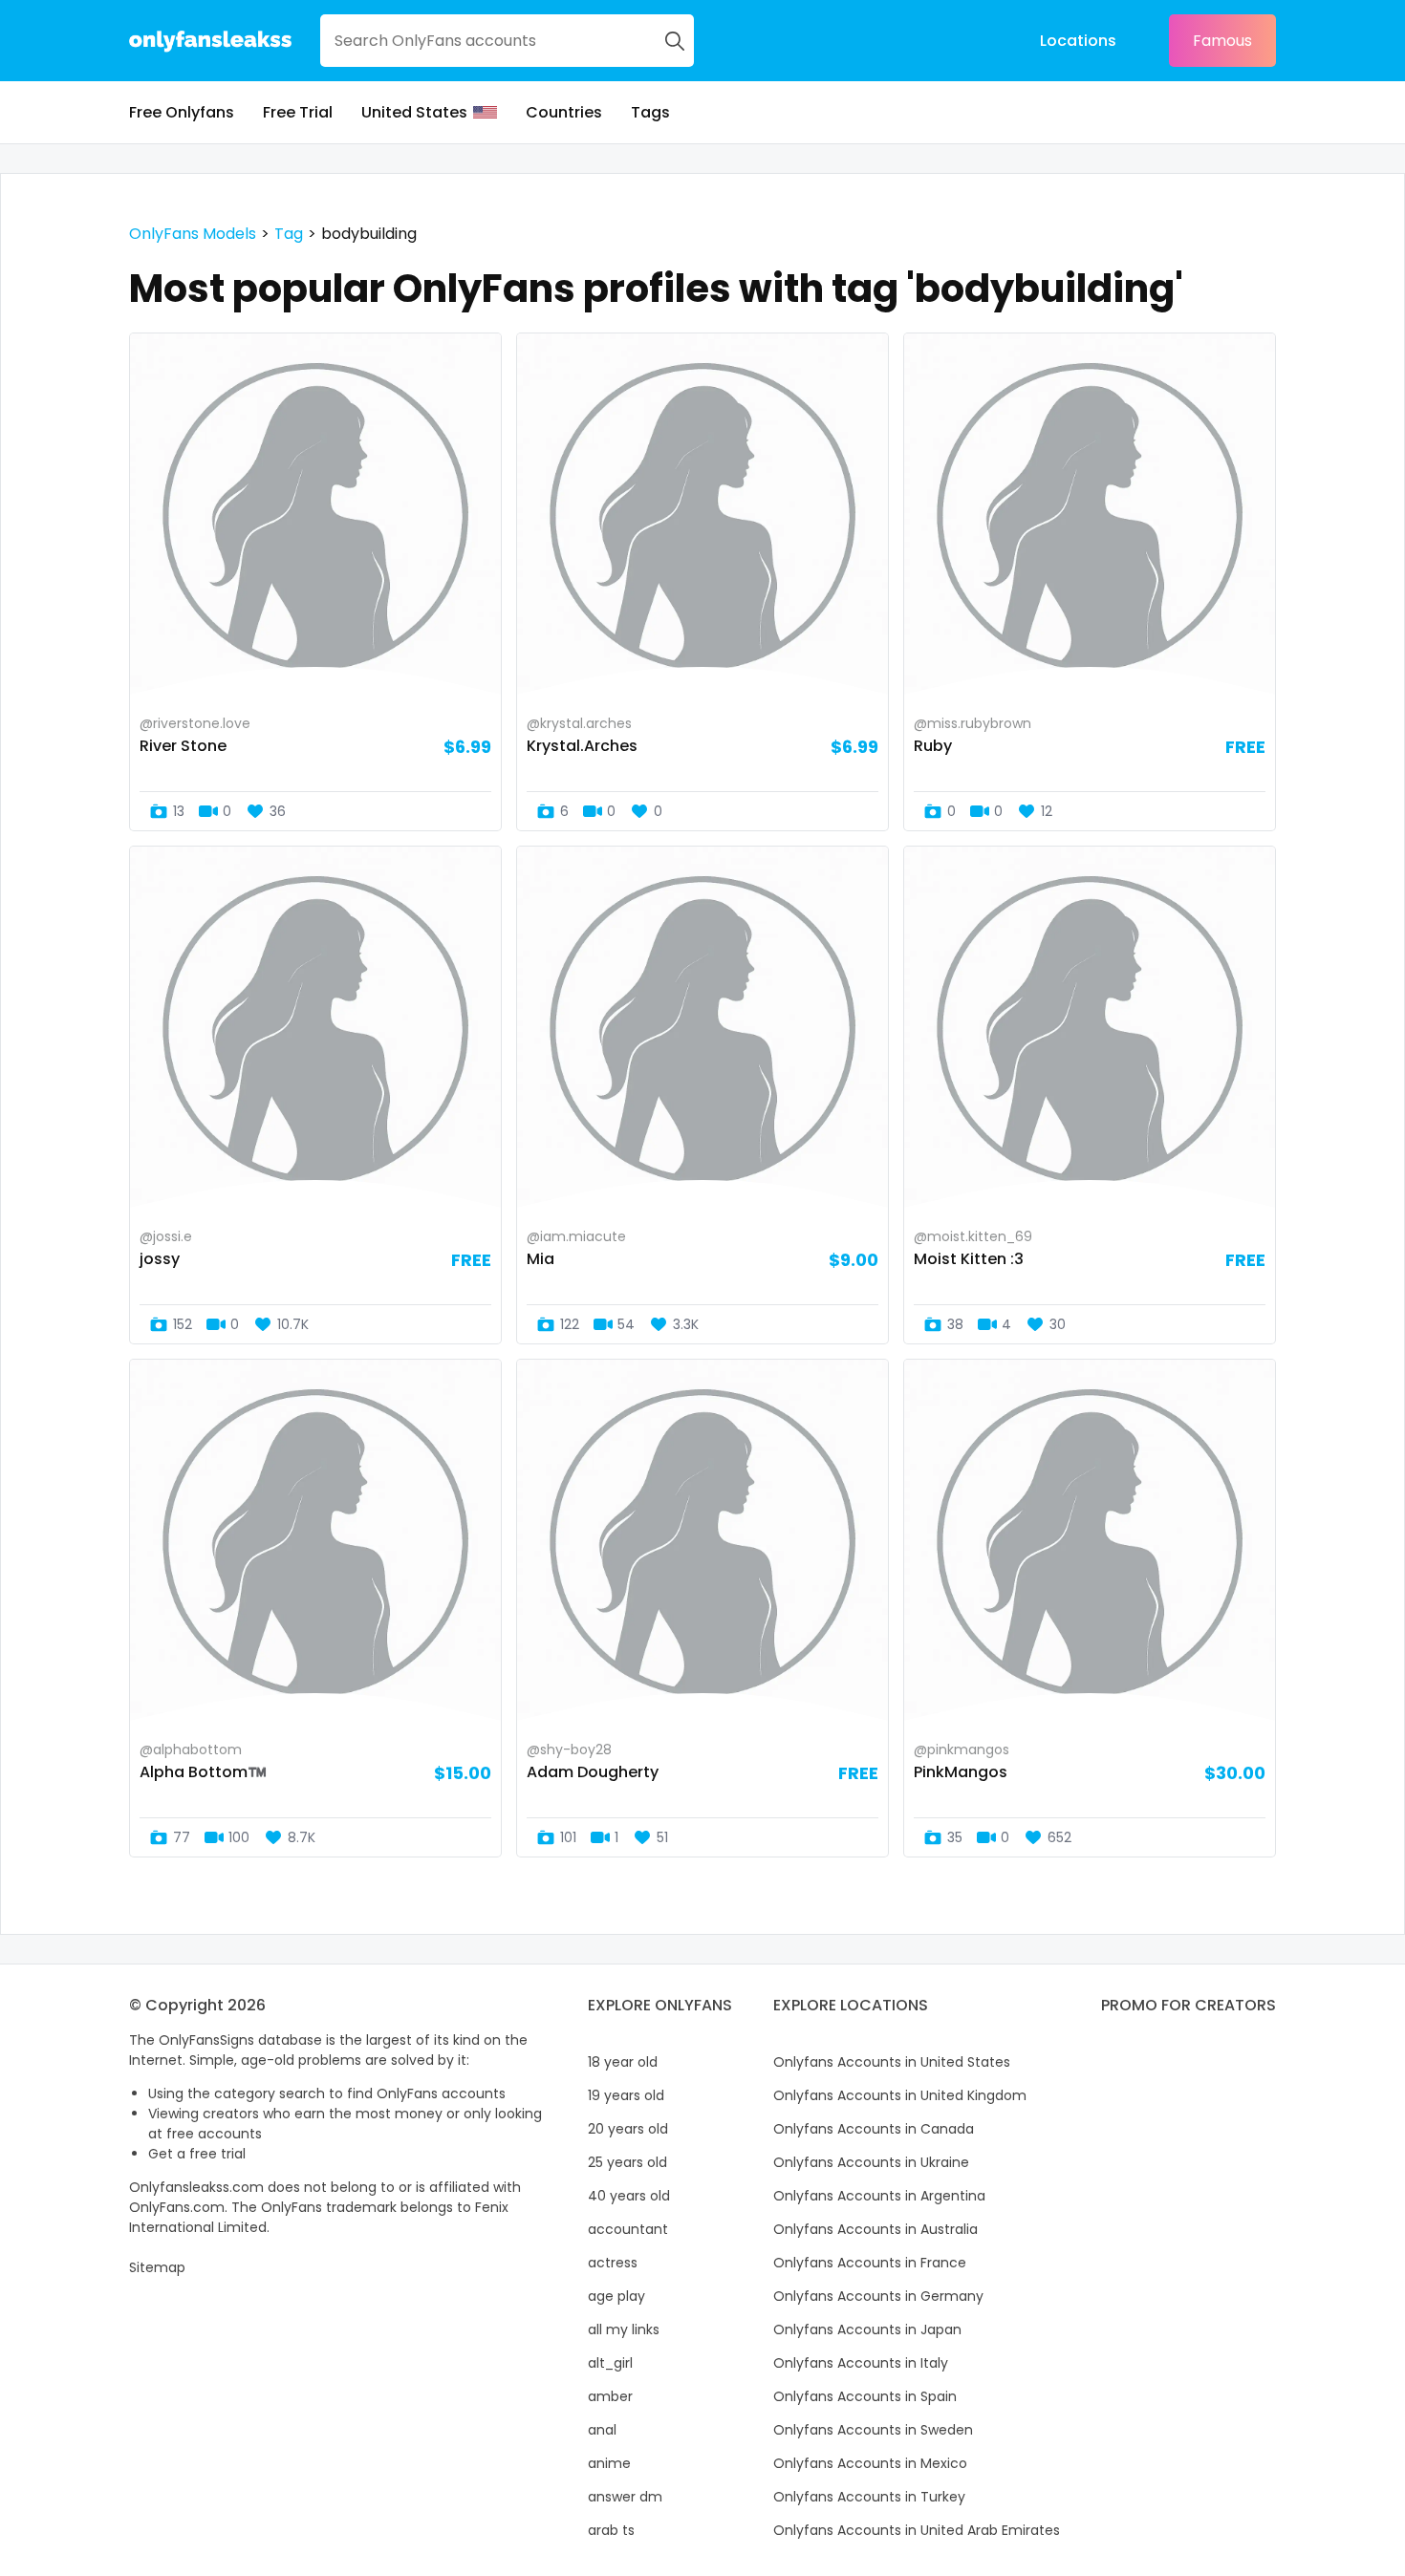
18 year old (623, 2062)
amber (610, 2396)
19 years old (626, 2095)
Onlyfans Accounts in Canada (874, 2129)
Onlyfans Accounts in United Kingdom (900, 2095)
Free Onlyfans (182, 112)
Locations (1078, 41)
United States (414, 112)
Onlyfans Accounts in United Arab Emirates (917, 2530)
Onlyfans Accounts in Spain (865, 2396)
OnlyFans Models (193, 234)
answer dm (625, 2497)
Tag (289, 234)
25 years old (627, 2162)
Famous (1222, 41)
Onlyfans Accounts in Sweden (873, 2430)
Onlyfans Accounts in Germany (878, 2296)
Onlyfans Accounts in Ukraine (871, 2162)
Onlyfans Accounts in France (870, 2263)
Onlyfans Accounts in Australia (875, 2229)
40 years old (629, 2196)
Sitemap (157, 2267)
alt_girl (610, 2363)
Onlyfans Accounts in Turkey (869, 2497)
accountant (628, 2229)
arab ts (611, 2530)
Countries (564, 112)
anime (609, 2463)
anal (602, 2430)
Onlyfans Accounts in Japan (867, 2329)
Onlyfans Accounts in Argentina (879, 2196)
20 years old (628, 2129)
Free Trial (298, 112)
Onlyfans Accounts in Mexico (870, 2463)
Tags (650, 112)
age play (616, 2296)
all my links (624, 2329)
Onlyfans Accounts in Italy (861, 2363)
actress (613, 2263)
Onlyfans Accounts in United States (892, 2062)
